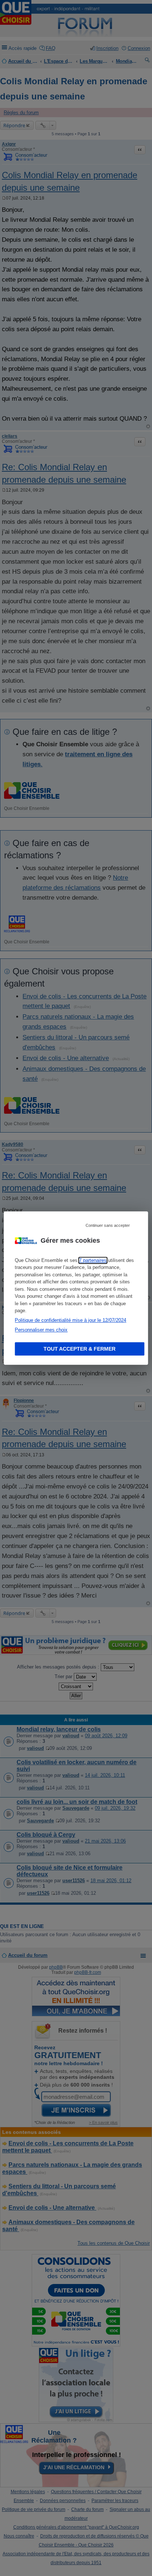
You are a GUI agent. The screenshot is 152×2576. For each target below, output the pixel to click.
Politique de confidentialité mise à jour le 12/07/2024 (70, 1320)
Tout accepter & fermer (80, 1349)
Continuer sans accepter (108, 1225)
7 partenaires (93, 1260)
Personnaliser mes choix (41, 1330)
